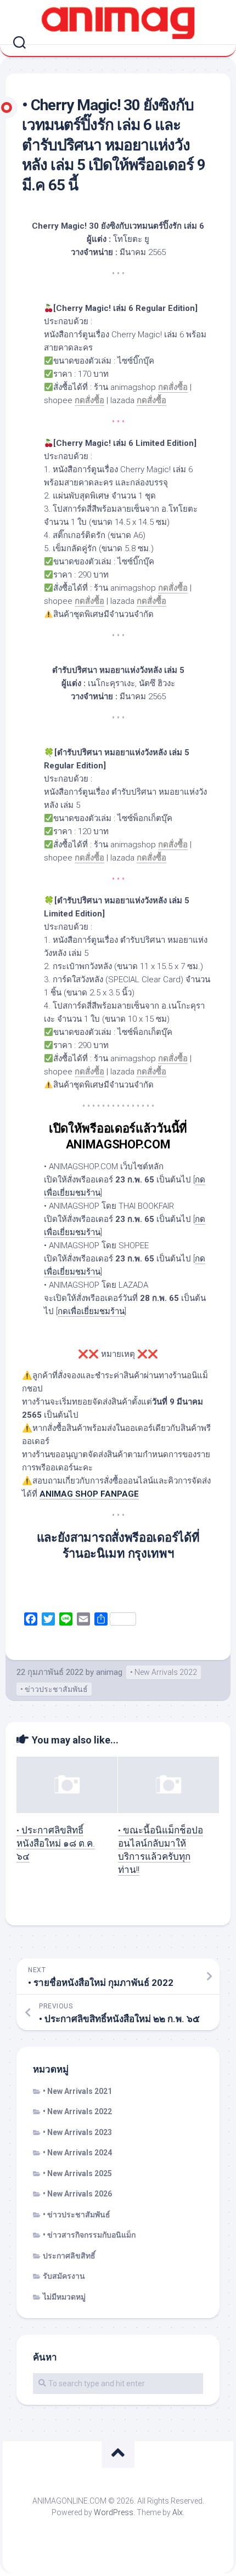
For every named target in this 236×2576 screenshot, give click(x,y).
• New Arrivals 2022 (164, 1672)
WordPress (114, 2512)
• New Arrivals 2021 (77, 2091)
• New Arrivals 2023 (77, 2132)
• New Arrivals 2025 (77, 2173)
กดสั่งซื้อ (151, 601)
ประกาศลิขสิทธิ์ (69, 2256)
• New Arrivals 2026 (77, 2194)
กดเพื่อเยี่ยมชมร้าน (91, 1311)
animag (109, 1672)
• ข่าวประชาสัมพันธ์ (54, 1689)
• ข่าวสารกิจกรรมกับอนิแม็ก (89, 2235)
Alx (178, 2512)
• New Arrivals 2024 (77, 2153)
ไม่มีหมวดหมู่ (64, 2297)
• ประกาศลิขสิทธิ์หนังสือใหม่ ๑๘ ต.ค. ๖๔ (56, 1843)
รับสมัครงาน (64, 2276)
